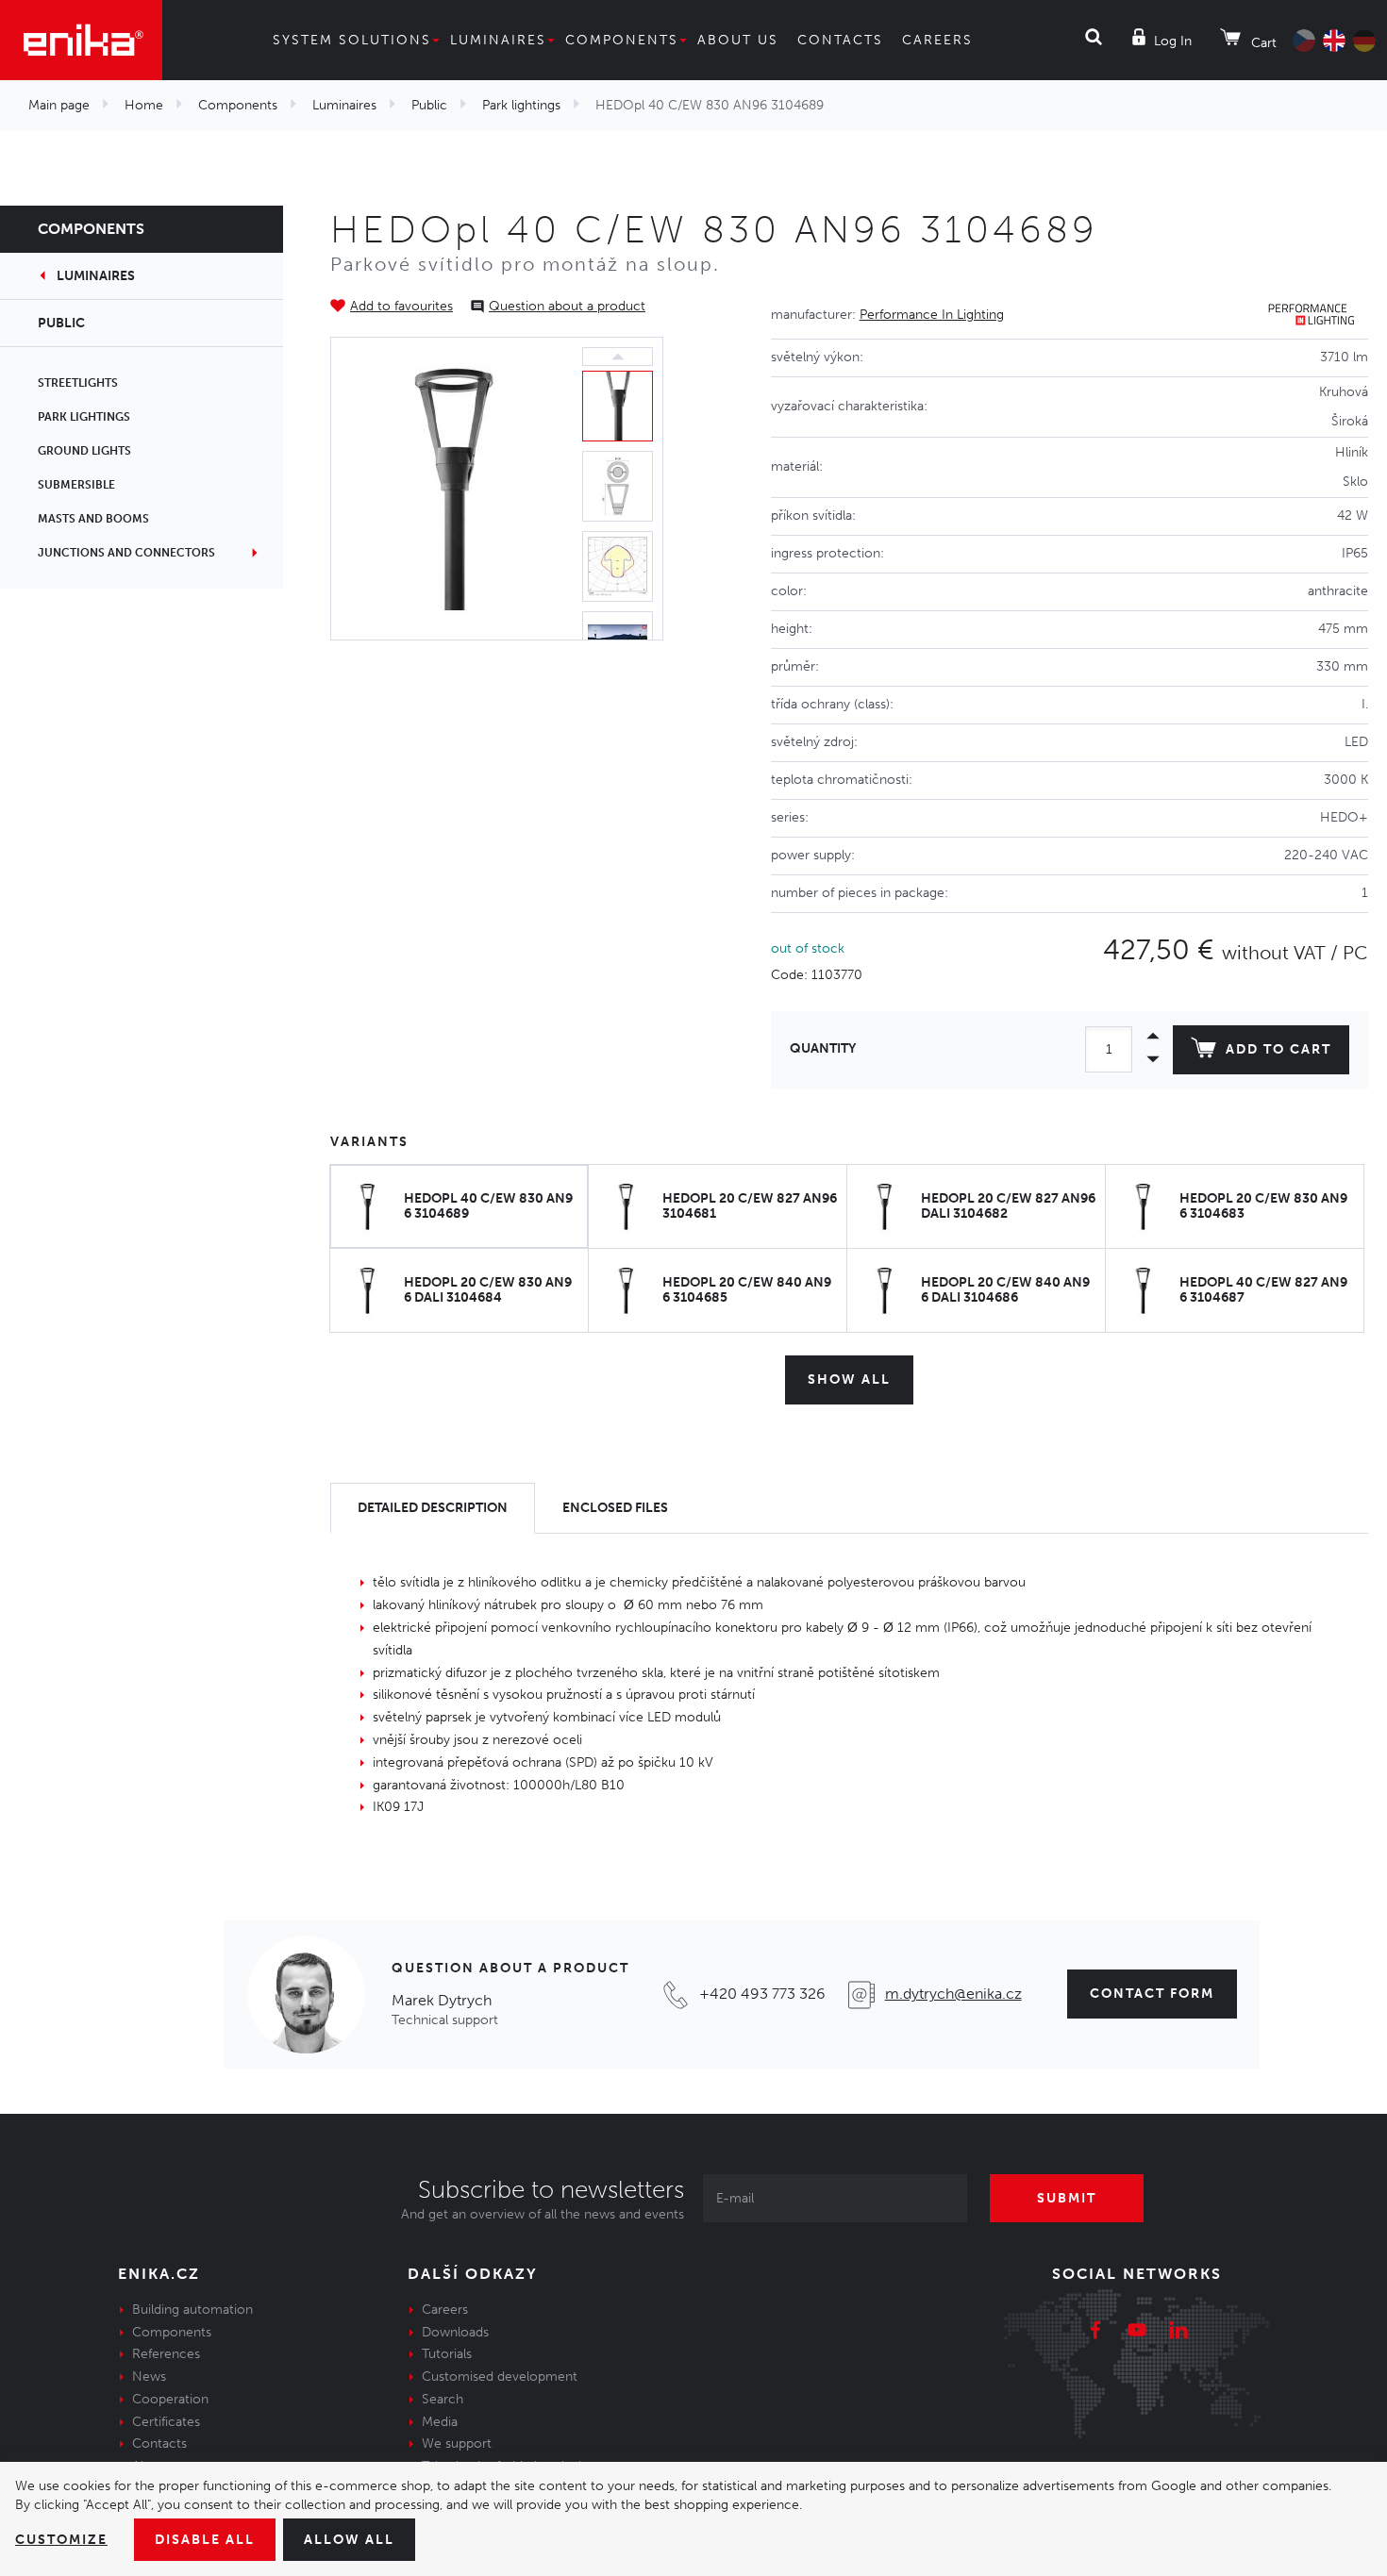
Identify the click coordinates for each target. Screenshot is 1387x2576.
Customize (61, 2540)
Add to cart (1278, 1049)
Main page (59, 105)
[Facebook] (1095, 2333)
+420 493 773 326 (762, 1994)
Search (443, 2399)
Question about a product (567, 306)
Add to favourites (401, 306)
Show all (849, 1379)
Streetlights (78, 383)
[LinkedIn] (1178, 2333)
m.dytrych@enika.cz (953, 1994)
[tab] (433, 1509)
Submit (1067, 2198)
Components (622, 40)
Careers (937, 40)
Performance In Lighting (932, 315)
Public (429, 105)
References (166, 2354)
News (149, 2377)
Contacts (840, 40)
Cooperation (170, 2399)
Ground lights (84, 451)
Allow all (349, 2540)
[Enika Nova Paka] (81, 40)
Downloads (455, 2332)
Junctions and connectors (126, 553)
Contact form (1152, 1994)
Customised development (500, 2377)
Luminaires (498, 40)
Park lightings (521, 105)
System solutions (352, 40)
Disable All (205, 2540)
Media (440, 2422)
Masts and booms (93, 519)
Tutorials (447, 2354)
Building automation (192, 2310)
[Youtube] (1137, 2333)
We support (457, 2443)
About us (738, 40)
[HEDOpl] (452, 488)
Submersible (76, 485)
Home (144, 105)
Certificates (166, 2422)
